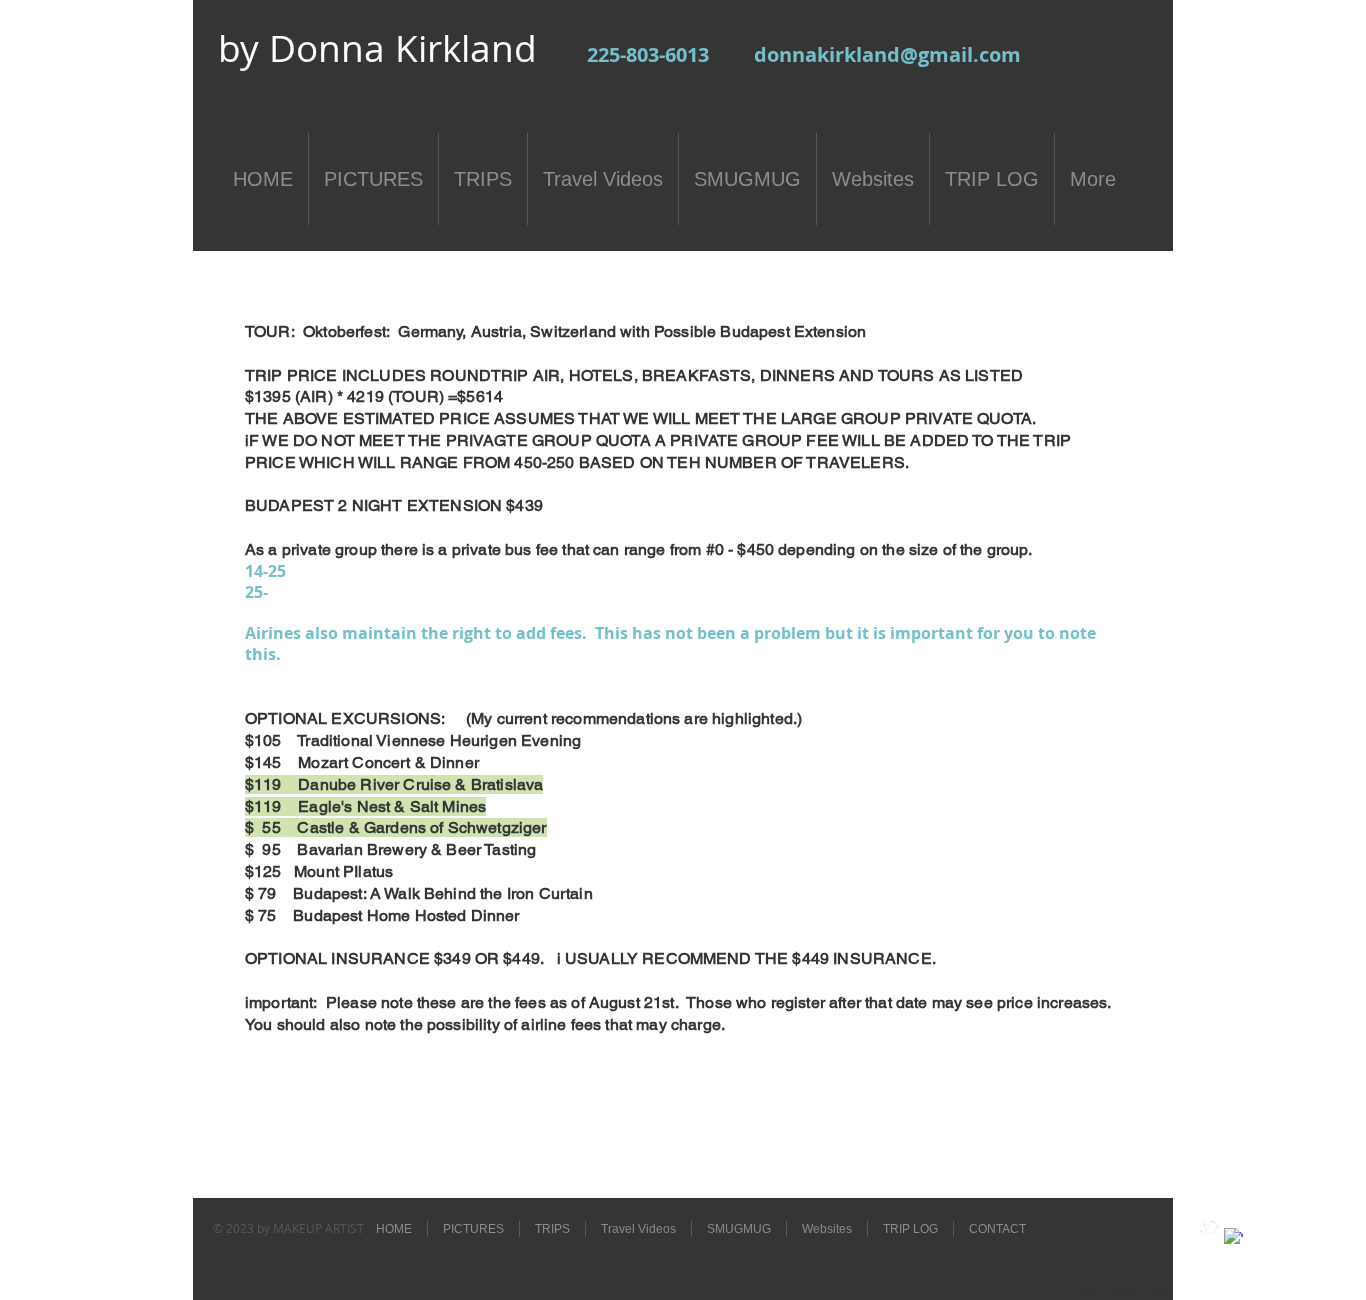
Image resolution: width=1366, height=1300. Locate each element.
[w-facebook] (1185, 1227)
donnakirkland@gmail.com (887, 54)
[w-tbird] (1209, 1227)
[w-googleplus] (1233, 1237)
